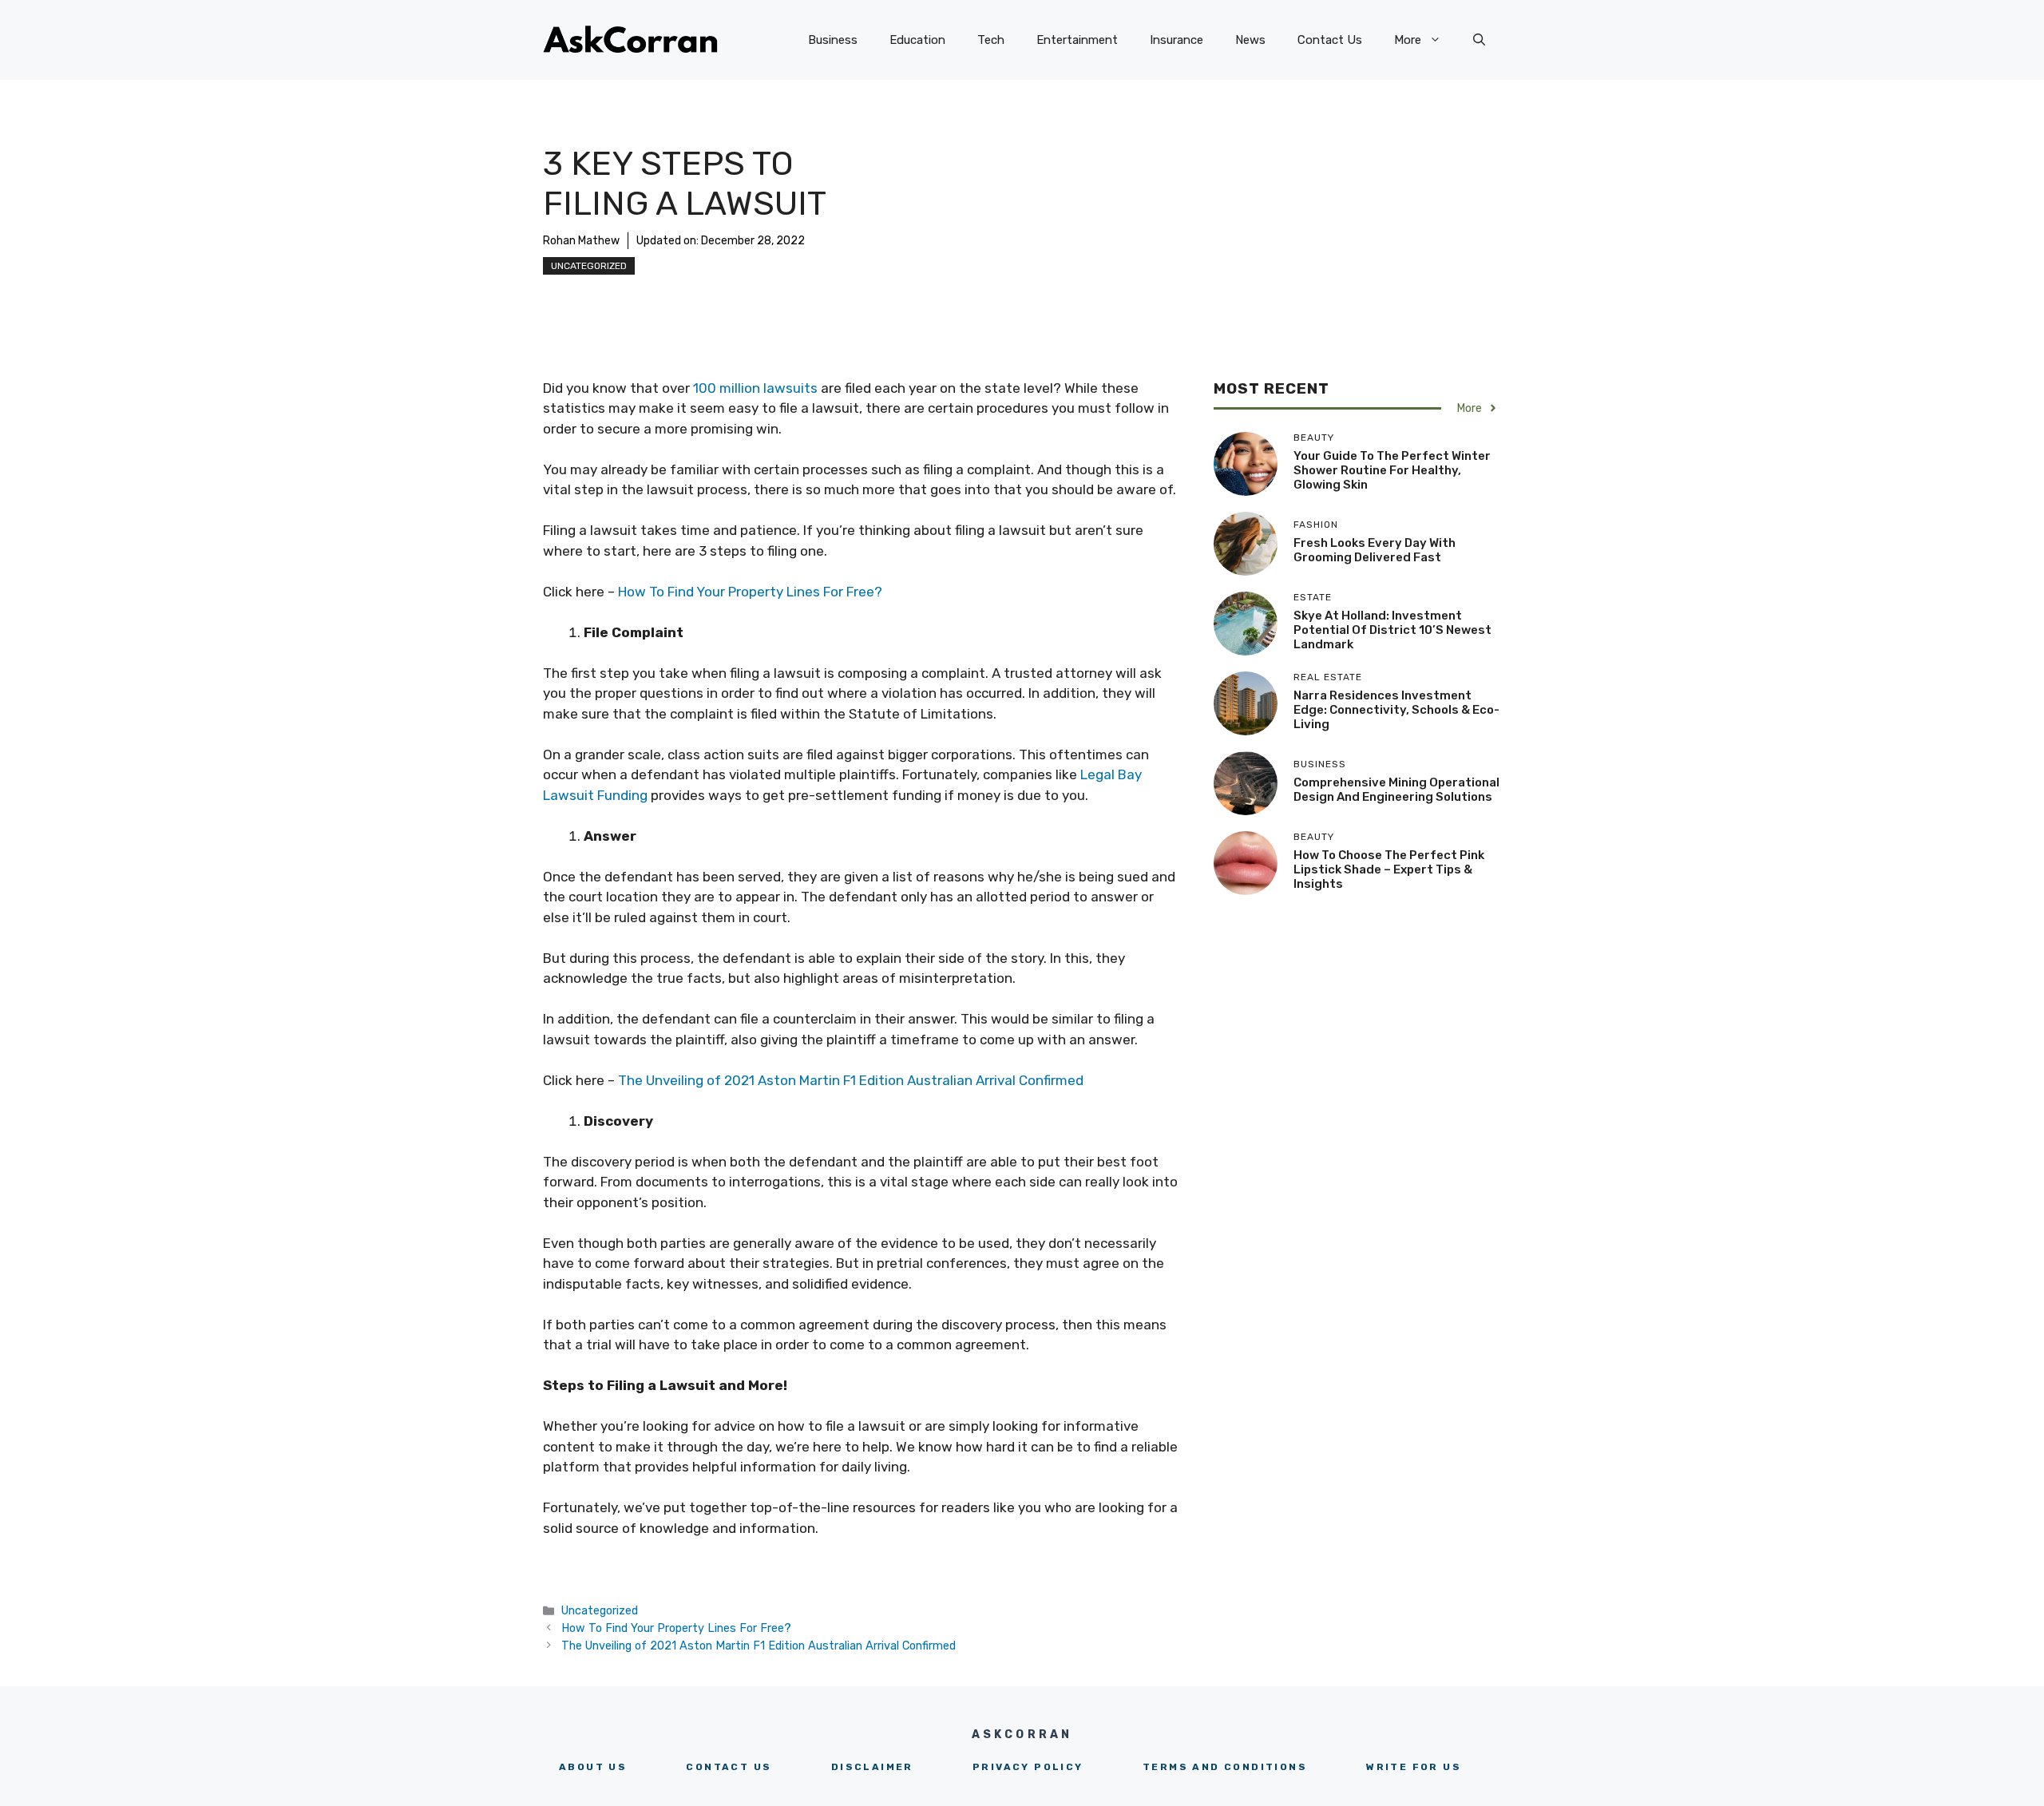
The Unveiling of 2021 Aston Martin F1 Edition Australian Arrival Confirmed (851, 1080)
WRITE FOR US (1414, 1767)
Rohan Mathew (581, 241)
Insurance (1176, 40)
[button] (1479, 40)
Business (833, 40)
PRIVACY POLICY (1028, 1767)
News (1250, 40)
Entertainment (1077, 40)
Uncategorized (589, 266)
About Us (593, 1767)
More (1408, 40)
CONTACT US (729, 1767)
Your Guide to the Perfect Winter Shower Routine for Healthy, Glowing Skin (1392, 470)
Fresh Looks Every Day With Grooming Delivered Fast (1375, 550)
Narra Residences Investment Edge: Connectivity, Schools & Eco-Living (1396, 710)
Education (917, 40)
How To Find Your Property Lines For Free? (750, 592)
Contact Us (1330, 40)
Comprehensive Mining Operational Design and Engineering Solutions (1396, 790)
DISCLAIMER (872, 1767)
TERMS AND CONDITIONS (1225, 1767)
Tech (991, 40)
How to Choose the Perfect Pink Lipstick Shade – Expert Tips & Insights (1389, 869)
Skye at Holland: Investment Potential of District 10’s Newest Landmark (1392, 630)
